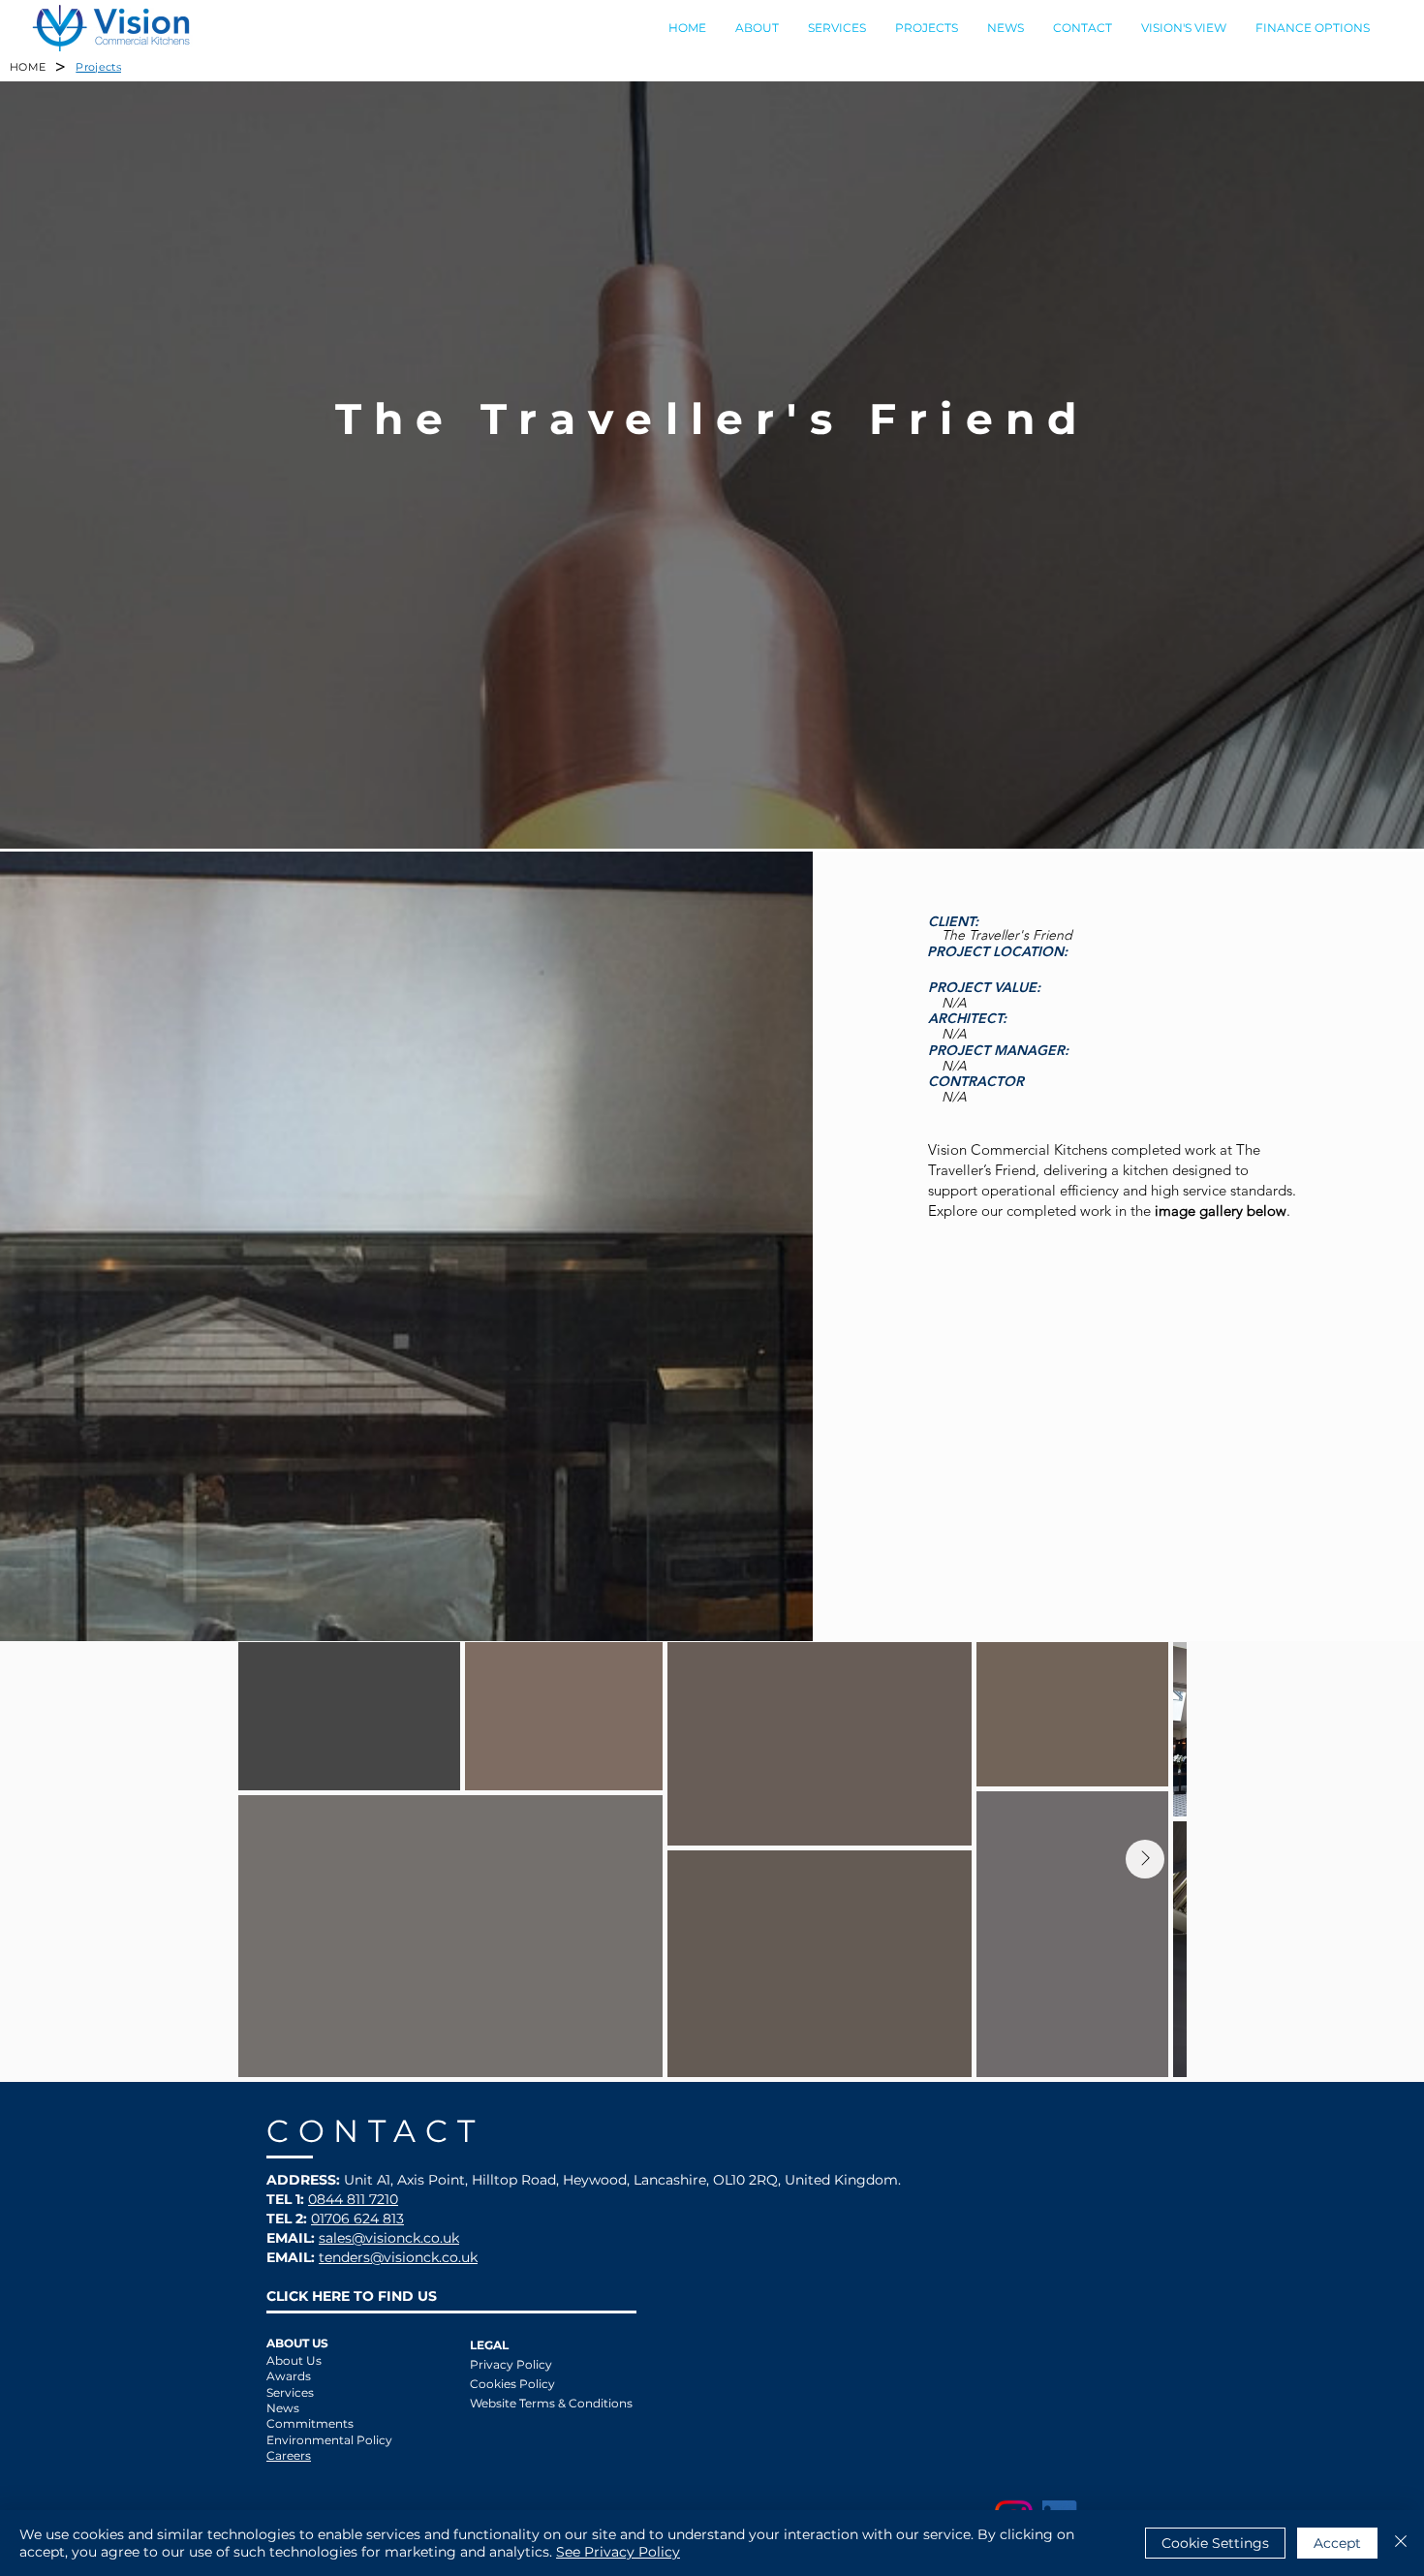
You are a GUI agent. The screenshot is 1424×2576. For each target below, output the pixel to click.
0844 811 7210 (353, 2199)
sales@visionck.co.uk (389, 2238)
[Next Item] (1145, 1859)
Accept (1337, 2543)
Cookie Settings (1215, 2543)
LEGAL (489, 2345)
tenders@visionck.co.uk (398, 2257)
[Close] (1401, 2543)
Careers (289, 2455)
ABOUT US (297, 2343)
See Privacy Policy (618, 2552)
